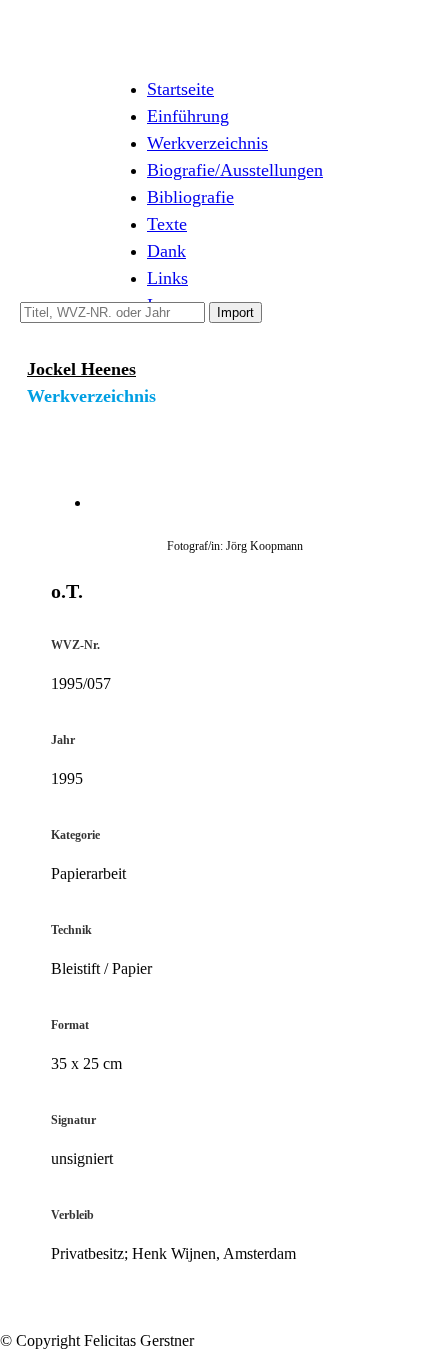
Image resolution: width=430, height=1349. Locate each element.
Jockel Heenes (81, 369)
